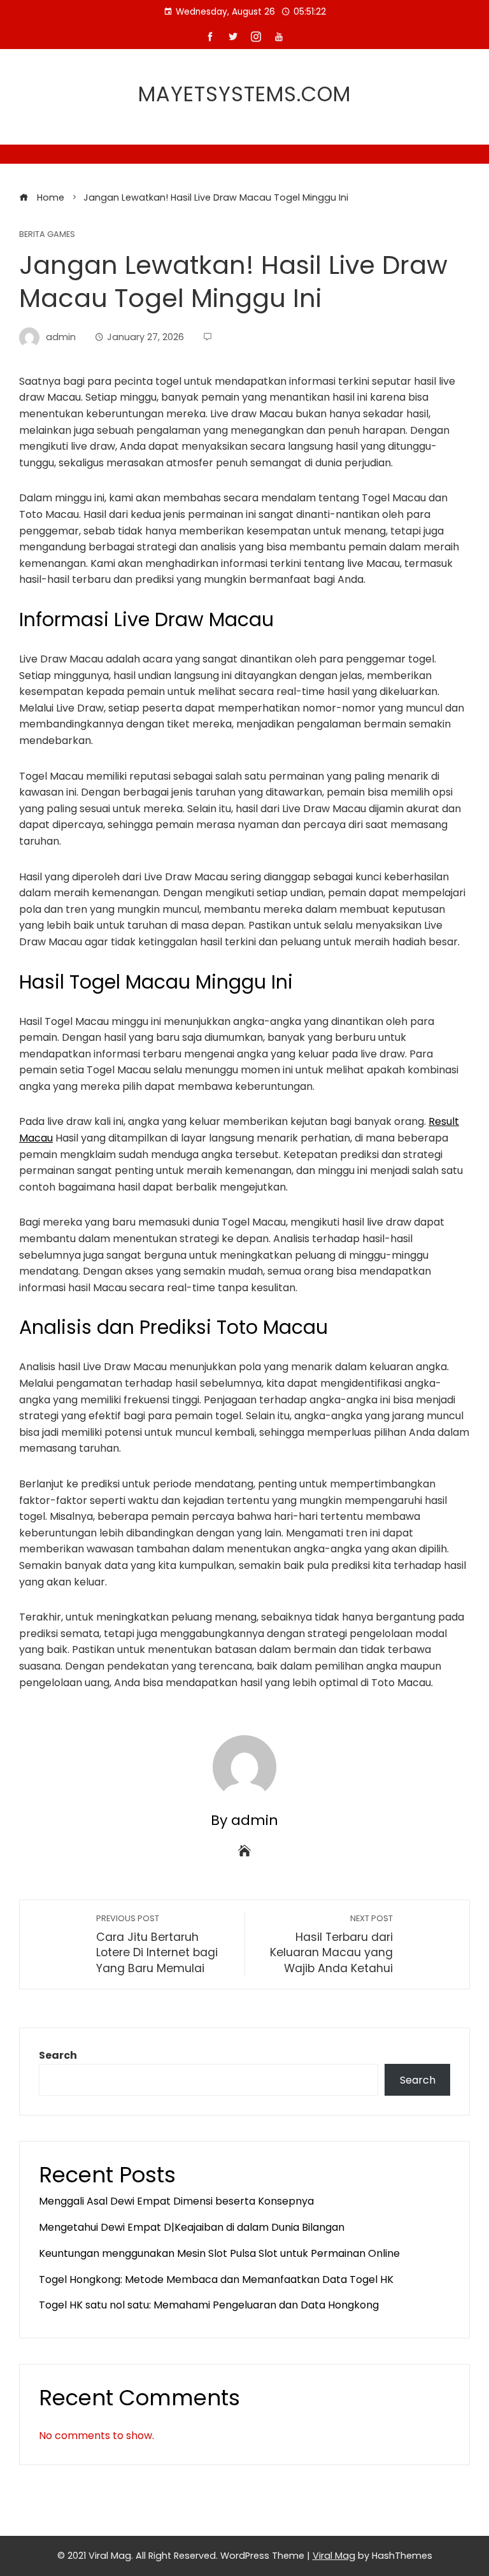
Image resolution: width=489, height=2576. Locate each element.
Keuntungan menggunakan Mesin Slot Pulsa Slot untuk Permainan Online (219, 2253)
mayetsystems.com (244, 94)
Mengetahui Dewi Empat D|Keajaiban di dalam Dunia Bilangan (192, 2227)
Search (58, 2055)
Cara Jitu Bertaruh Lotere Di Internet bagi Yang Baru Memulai (157, 1944)
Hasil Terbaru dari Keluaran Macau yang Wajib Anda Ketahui (331, 1944)
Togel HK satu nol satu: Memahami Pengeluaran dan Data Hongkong (209, 2305)
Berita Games (47, 235)
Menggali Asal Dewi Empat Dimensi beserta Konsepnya (176, 2201)
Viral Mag (334, 2556)
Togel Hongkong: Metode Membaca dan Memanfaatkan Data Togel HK (216, 2279)
